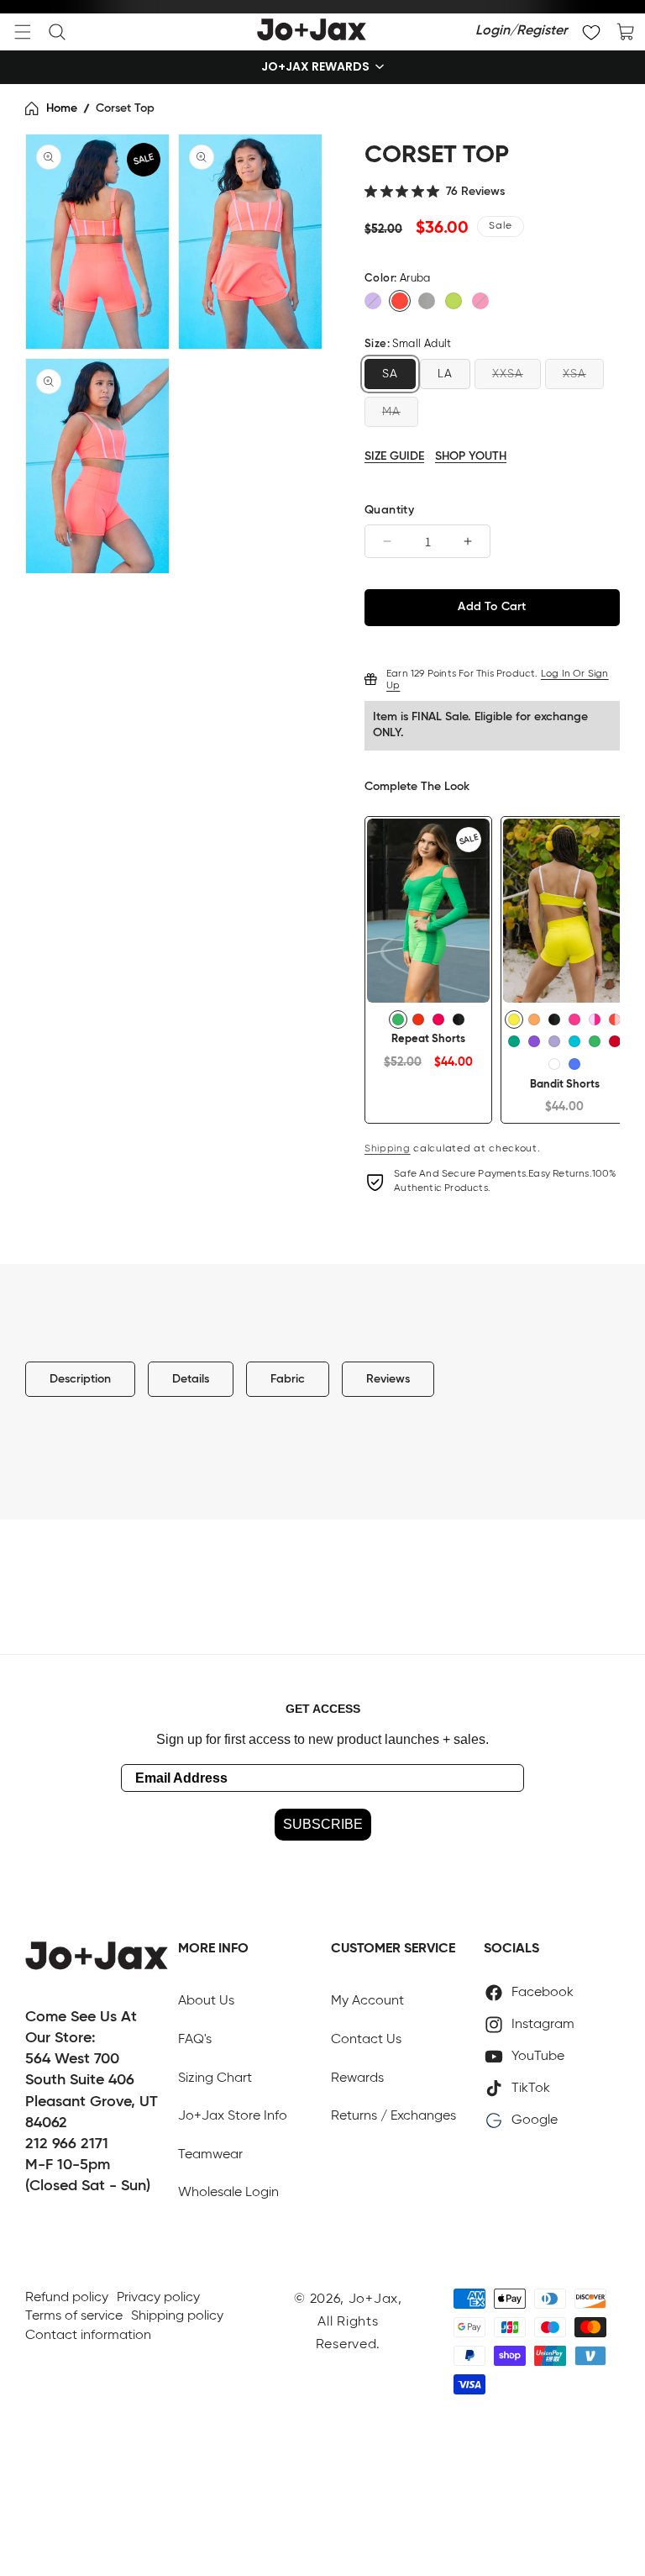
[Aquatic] (574, 1041)
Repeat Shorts (428, 1039)
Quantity (389, 510)
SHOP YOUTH (471, 456)
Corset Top (125, 108)
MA (391, 412)
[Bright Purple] (373, 301)
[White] (554, 1064)
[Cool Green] (398, 1019)
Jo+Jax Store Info (233, 2116)
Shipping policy (177, 2316)
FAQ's (195, 2040)
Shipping (388, 1149)
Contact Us (366, 2040)
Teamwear (210, 2155)
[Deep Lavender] (574, 1064)
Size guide (394, 456)
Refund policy (67, 2298)
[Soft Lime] (454, 301)
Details (191, 1379)
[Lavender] (554, 1041)
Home (62, 108)
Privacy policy (158, 2298)
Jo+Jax (373, 2299)
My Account (367, 2001)
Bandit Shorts (565, 1085)
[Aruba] (400, 301)
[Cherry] (615, 1041)
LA (445, 374)
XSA (574, 374)
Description (80, 1379)
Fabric (288, 1379)
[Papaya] (534, 1019)
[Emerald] (514, 1041)
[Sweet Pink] (480, 301)
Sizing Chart (215, 2078)
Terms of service (74, 2316)
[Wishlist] (591, 32)
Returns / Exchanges (393, 2116)
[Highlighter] (514, 1019)
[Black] (427, 301)
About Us (206, 2001)
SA (390, 374)
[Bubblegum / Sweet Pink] (595, 1019)
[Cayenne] (418, 1019)
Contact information (88, 2336)
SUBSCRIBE (323, 1824)
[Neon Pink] (574, 1019)
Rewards (357, 2078)
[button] (23, 32)
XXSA (508, 374)
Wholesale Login (228, 2193)
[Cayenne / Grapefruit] (615, 1019)
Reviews (388, 1379)
